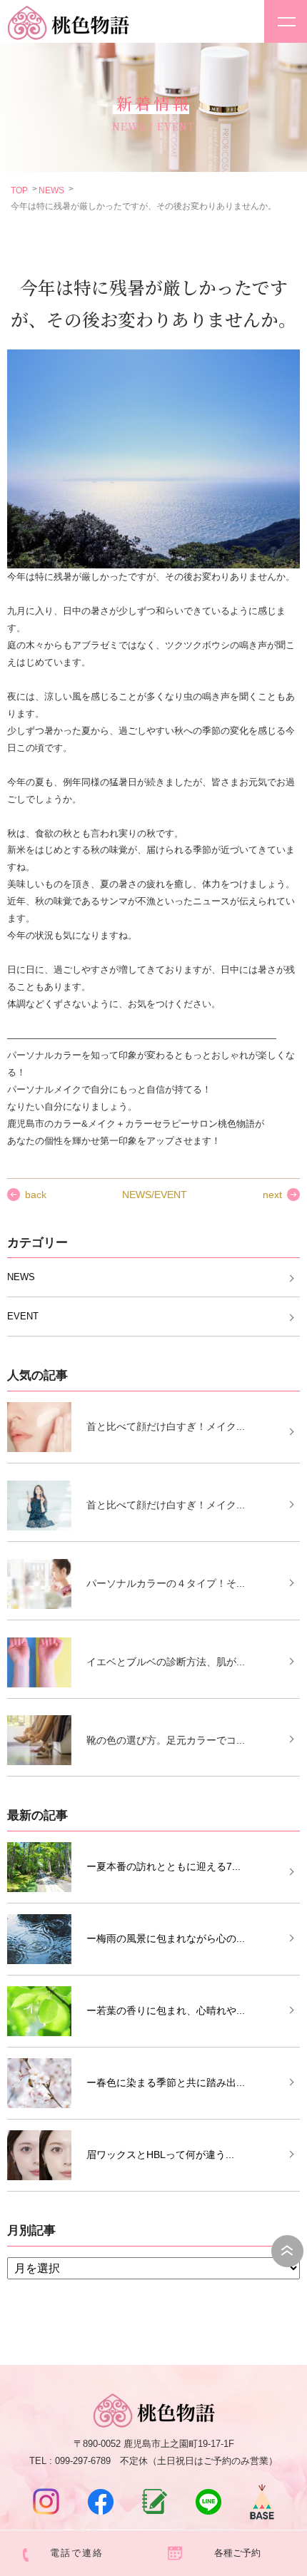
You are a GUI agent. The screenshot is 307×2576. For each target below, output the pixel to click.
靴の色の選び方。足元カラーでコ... (166, 1740)
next (272, 1195)
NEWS (51, 190)
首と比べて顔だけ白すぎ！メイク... (166, 1426)
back (36, 1195)
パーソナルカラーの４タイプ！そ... (166, 1583)
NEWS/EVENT (155, 1195)
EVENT (23, 1316)
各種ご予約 (237, 2553)
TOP (19, 190)
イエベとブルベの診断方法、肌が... (166, 1662)
